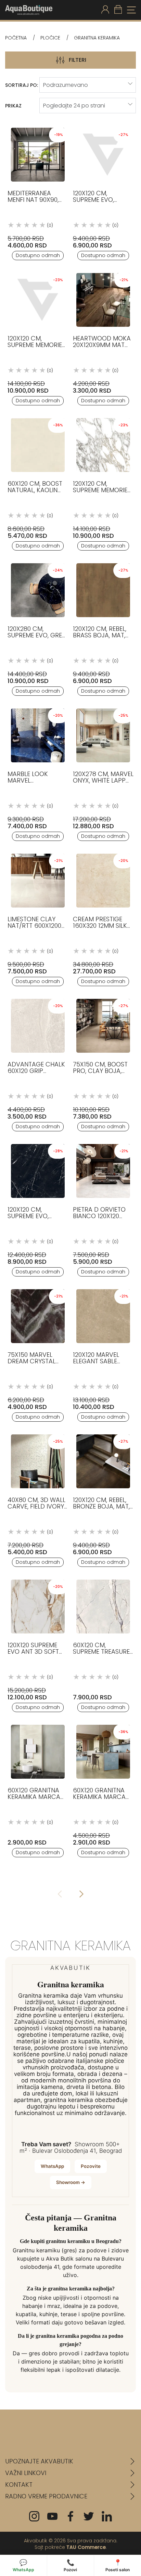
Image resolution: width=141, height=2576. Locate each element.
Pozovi (70, 2566)
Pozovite (91, 2166)
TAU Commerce (86, 2547)
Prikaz (13, 106)
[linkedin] (107, 2516)
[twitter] (89, 2516)
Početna (16, 38)
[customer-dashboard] (105, 10)
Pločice (50, 38)
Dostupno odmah (38, 255)
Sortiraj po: (22, 85)
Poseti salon (118, 2566)
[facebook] (70, 2516)
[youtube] (52, 2516)
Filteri (78, 60)
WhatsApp (52, 2166)
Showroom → (71, 2182)
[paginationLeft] (81, 1895)
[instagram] (34, 2516)
